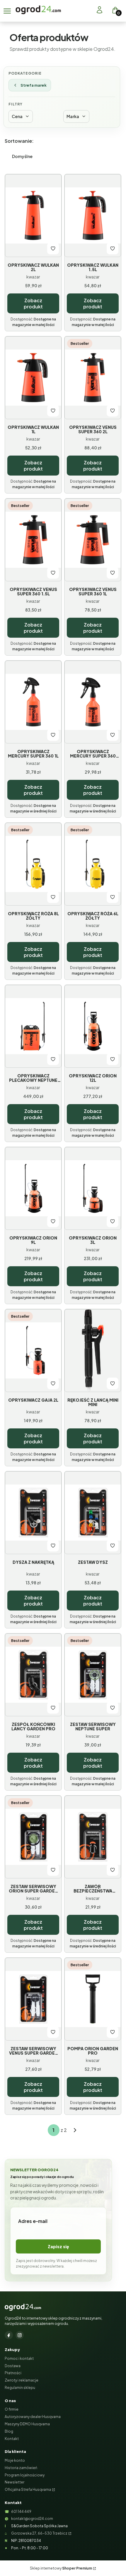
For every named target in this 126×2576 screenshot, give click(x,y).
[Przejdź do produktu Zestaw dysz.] (93, 1513)
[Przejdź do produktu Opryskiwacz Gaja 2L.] (33, 1351)
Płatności (13, 2373)
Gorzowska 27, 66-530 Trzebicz (39, 2533)
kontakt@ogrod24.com (32, 2519)
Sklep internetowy (61, 2568)
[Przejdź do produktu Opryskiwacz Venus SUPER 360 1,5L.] (33, 540)
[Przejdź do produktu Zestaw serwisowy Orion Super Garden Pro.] (33, 1837)
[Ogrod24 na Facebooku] (9, 2335)
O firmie (12, 2409)
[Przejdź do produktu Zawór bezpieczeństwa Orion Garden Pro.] (93, 1837)
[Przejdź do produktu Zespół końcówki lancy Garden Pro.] (33, 1675)
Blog (9, 2431)
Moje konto (15, 2460)
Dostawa (13, 2366)
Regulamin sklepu (20, 2388)
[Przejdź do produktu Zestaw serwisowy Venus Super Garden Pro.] (33, 1999)
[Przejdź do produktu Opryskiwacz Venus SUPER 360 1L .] (93, 540)
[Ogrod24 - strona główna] (23, 2307)
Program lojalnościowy (25, 2475)
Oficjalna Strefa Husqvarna (28, 2489)
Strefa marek (34, 85)
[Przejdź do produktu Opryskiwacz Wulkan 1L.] (33, 378)
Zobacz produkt (33, 303)
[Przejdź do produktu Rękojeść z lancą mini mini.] (93, 1351)
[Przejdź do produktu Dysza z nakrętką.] (33, 1513)
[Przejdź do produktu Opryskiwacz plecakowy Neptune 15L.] (33, 1026)
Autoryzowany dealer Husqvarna (33, 2417)
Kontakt (12, 2439)
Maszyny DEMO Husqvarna (27, 2424)
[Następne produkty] (75, 2130)
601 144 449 (21, 2512)
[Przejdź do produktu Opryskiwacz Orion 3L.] (93, 1188)
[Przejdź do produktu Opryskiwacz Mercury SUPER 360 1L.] (33, 702)
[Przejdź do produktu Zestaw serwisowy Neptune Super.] (93, 1675)
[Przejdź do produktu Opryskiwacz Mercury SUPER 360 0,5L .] (93, 702)
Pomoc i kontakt (19, 2358)
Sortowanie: (19, 141)
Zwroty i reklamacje (22, 2380)
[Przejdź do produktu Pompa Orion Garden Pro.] (93, 1999)
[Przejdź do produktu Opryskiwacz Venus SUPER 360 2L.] (93, 378)
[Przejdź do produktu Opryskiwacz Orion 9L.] (33, 1188)
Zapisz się (58, 2246)
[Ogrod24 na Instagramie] (20, 2335)
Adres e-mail (33, 2221)
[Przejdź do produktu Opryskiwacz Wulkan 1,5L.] (93, 216)
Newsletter (15, 2482)
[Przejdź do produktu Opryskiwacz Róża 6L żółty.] (93, 864)
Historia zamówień (21, 2468)
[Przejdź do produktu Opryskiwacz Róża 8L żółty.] (33, 864)
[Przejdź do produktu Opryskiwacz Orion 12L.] (93, 1026)
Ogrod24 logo (38, 10)
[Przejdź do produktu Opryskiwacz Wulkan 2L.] (33, 216)
